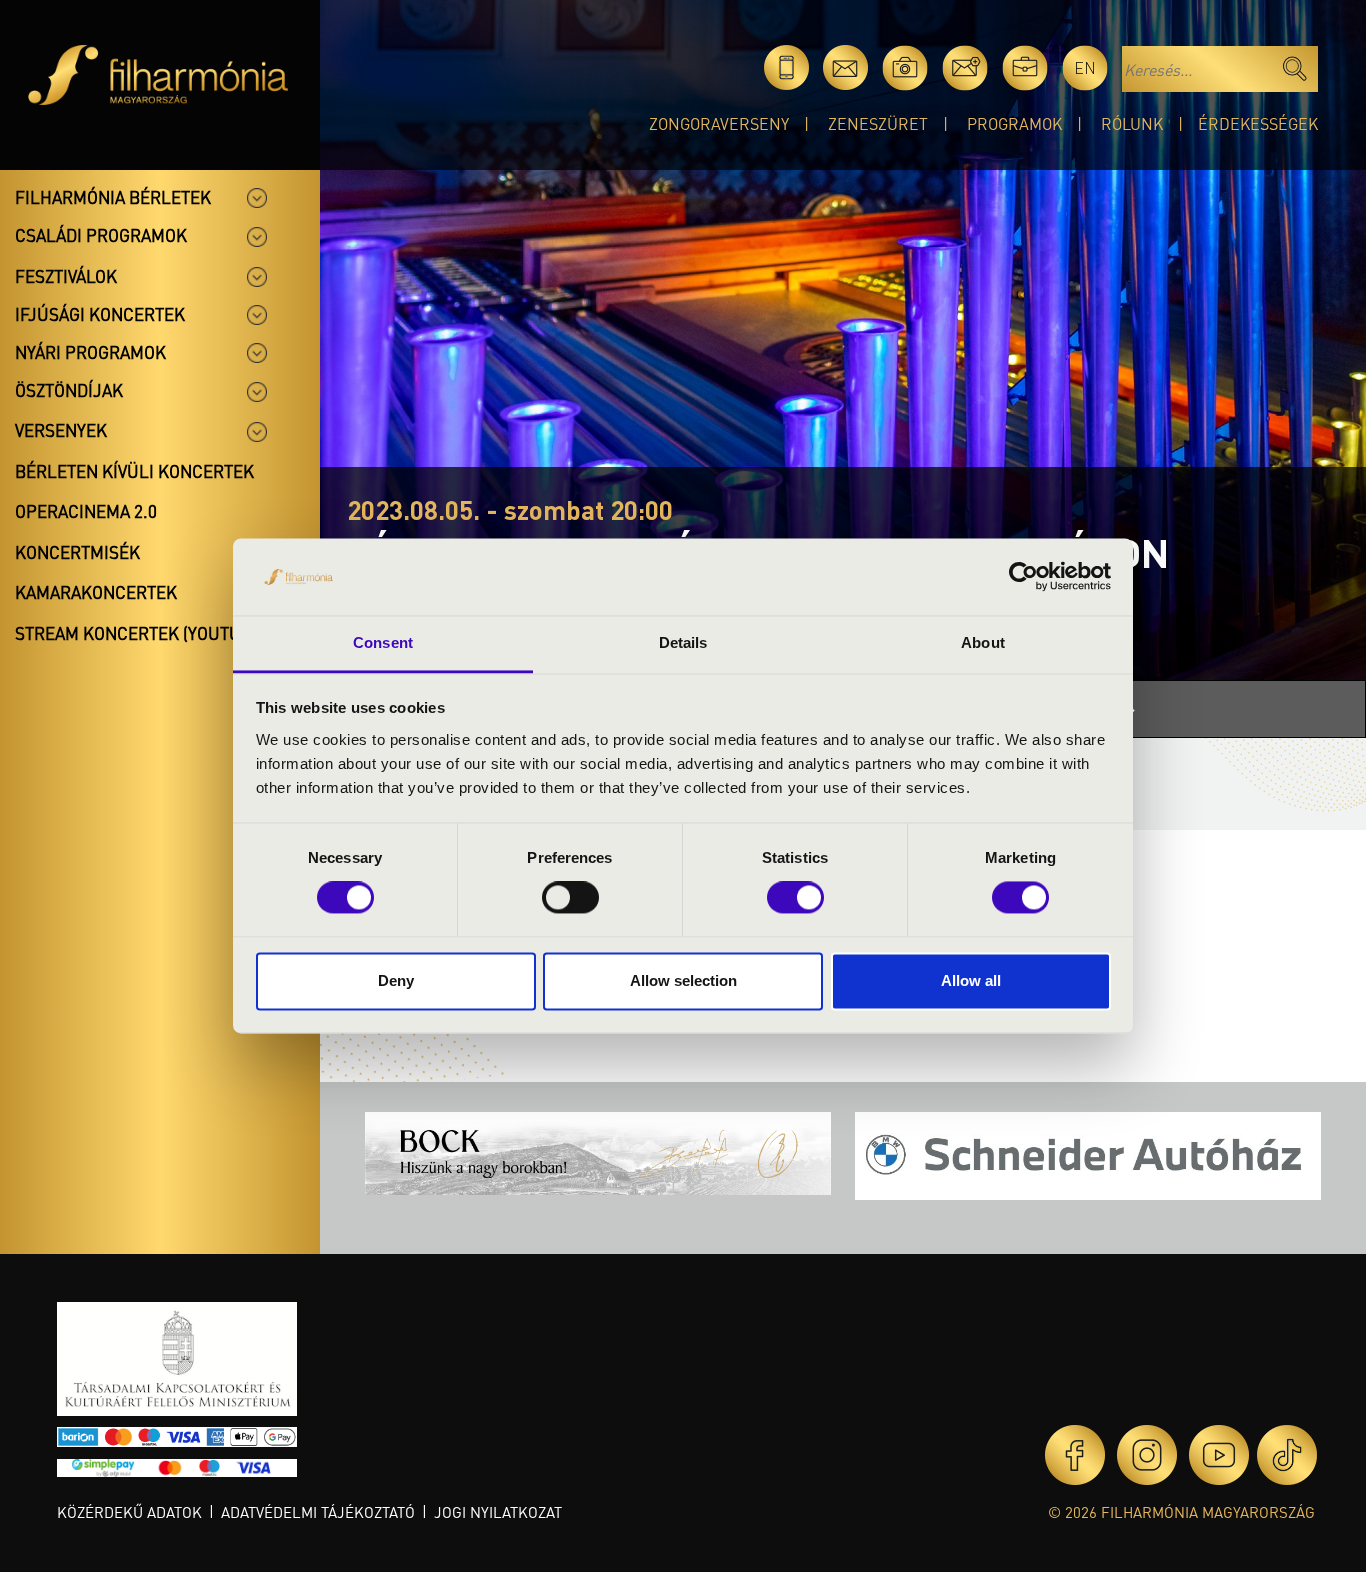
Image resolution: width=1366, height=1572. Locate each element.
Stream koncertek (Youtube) (141, 633)
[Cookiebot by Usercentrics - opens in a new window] (1023, 577)
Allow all (971, 980)
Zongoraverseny (719, 123)
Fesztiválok (66, 276)
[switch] (570, 898)
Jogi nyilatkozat (498, 1512)
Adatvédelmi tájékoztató (318, 1512)
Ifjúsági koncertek (100, 314)
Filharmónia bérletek (113, 197)
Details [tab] (683, 642)
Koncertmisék (77, 552)
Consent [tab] (383, 642)
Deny (396, 980)
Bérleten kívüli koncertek (134, 471)
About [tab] (983, 642)
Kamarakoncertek (96, 592)
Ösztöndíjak (69, 390)
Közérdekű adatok (129, 1512)
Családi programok (101, 235)
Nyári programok (90, 352)
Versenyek (61, 430)
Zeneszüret (878, 123)
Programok (1014, 123)
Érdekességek (1258, 123)
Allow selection (683, 980)
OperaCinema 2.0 (86, 511)
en (1085, 67)
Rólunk (1132, 123)
